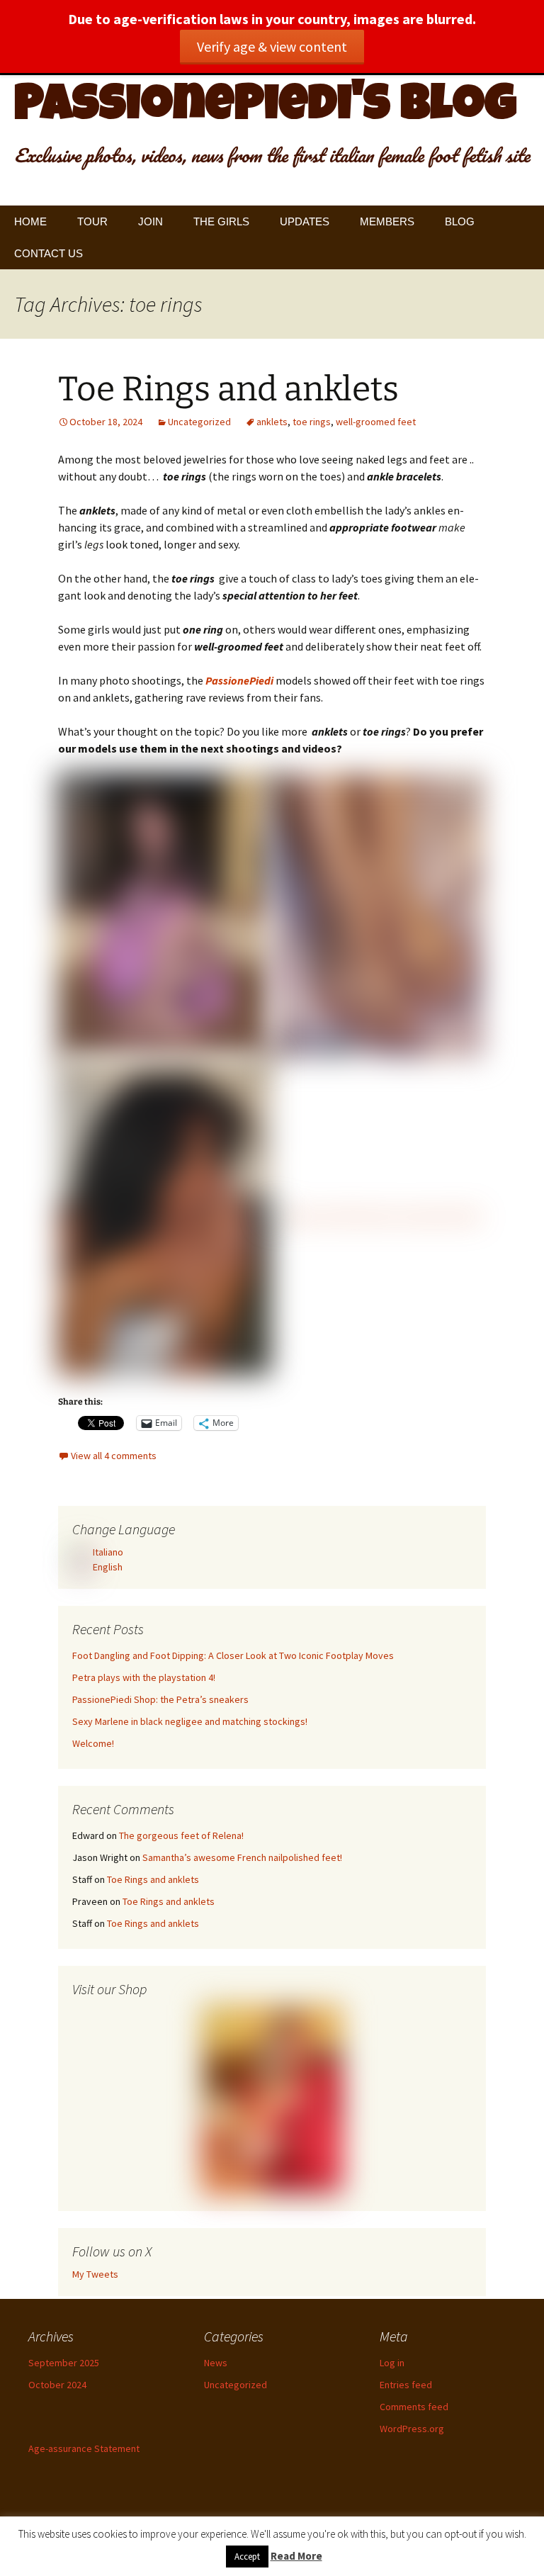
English (107, 1567)
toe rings (312, 422)
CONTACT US (49, 253)
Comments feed (414, 2407)
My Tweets (95, 2274)
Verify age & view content (272, 46)
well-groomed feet (376, 422)
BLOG (460, 221)
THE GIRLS (221, 221)
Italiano (107, 1552)
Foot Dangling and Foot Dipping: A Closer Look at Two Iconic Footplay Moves (233, 1655)
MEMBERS (387, 221)
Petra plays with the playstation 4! (144, 1677)
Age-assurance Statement (84, 2448)
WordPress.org (412, 2429)
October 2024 (57, 2385)
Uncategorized (199, 422)
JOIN (151, 221)
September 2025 (64, 2363)
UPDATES (305, 221)
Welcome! (93, 1743)
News (216, 2363)
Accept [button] (247, 2557)
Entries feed (406, 2385)
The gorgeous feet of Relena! (181, 1835)
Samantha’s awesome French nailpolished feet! (242, 1857)
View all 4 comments (114, 1456)
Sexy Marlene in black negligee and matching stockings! (190, 1721)
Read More (296, 2556)
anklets (272, 422)
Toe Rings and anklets (228, 389)
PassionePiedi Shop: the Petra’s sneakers (160, 1699)
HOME (30, 221)
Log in (392, 2363)
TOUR (92, 221)
